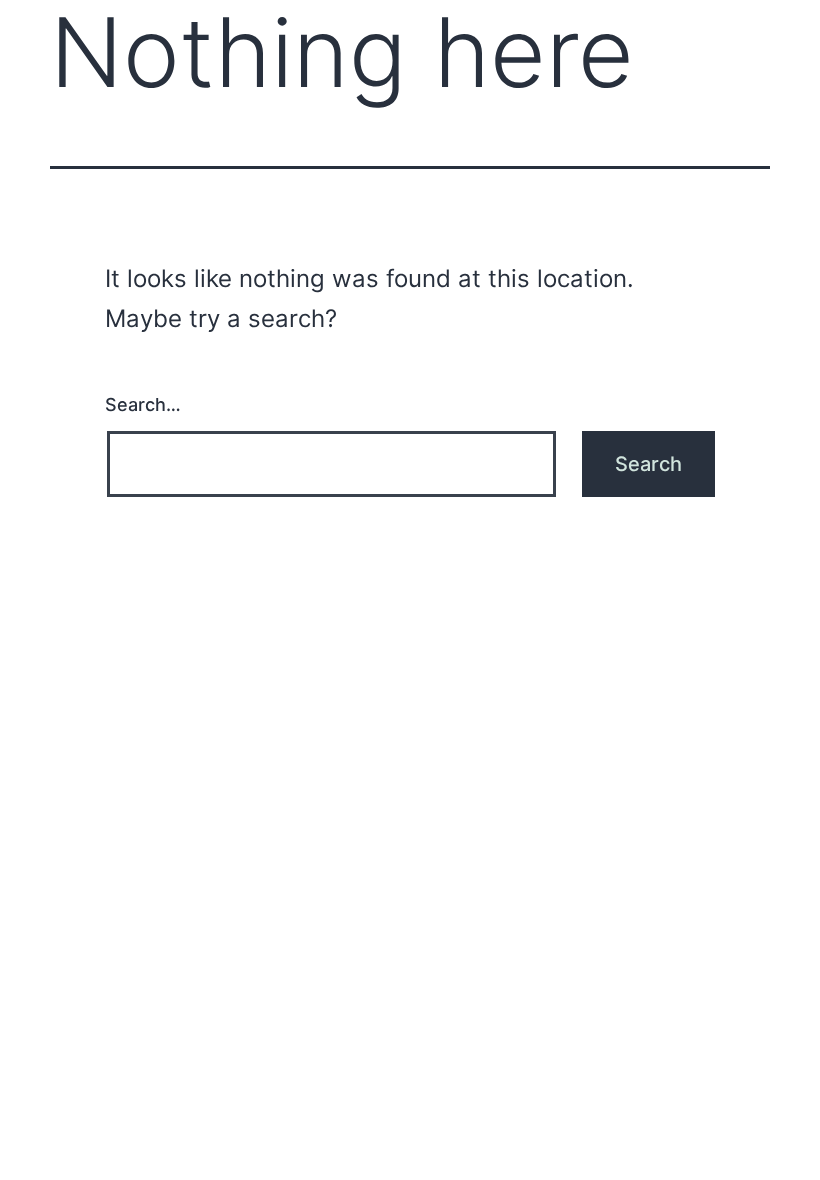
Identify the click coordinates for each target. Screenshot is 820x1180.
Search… (143, 404)
